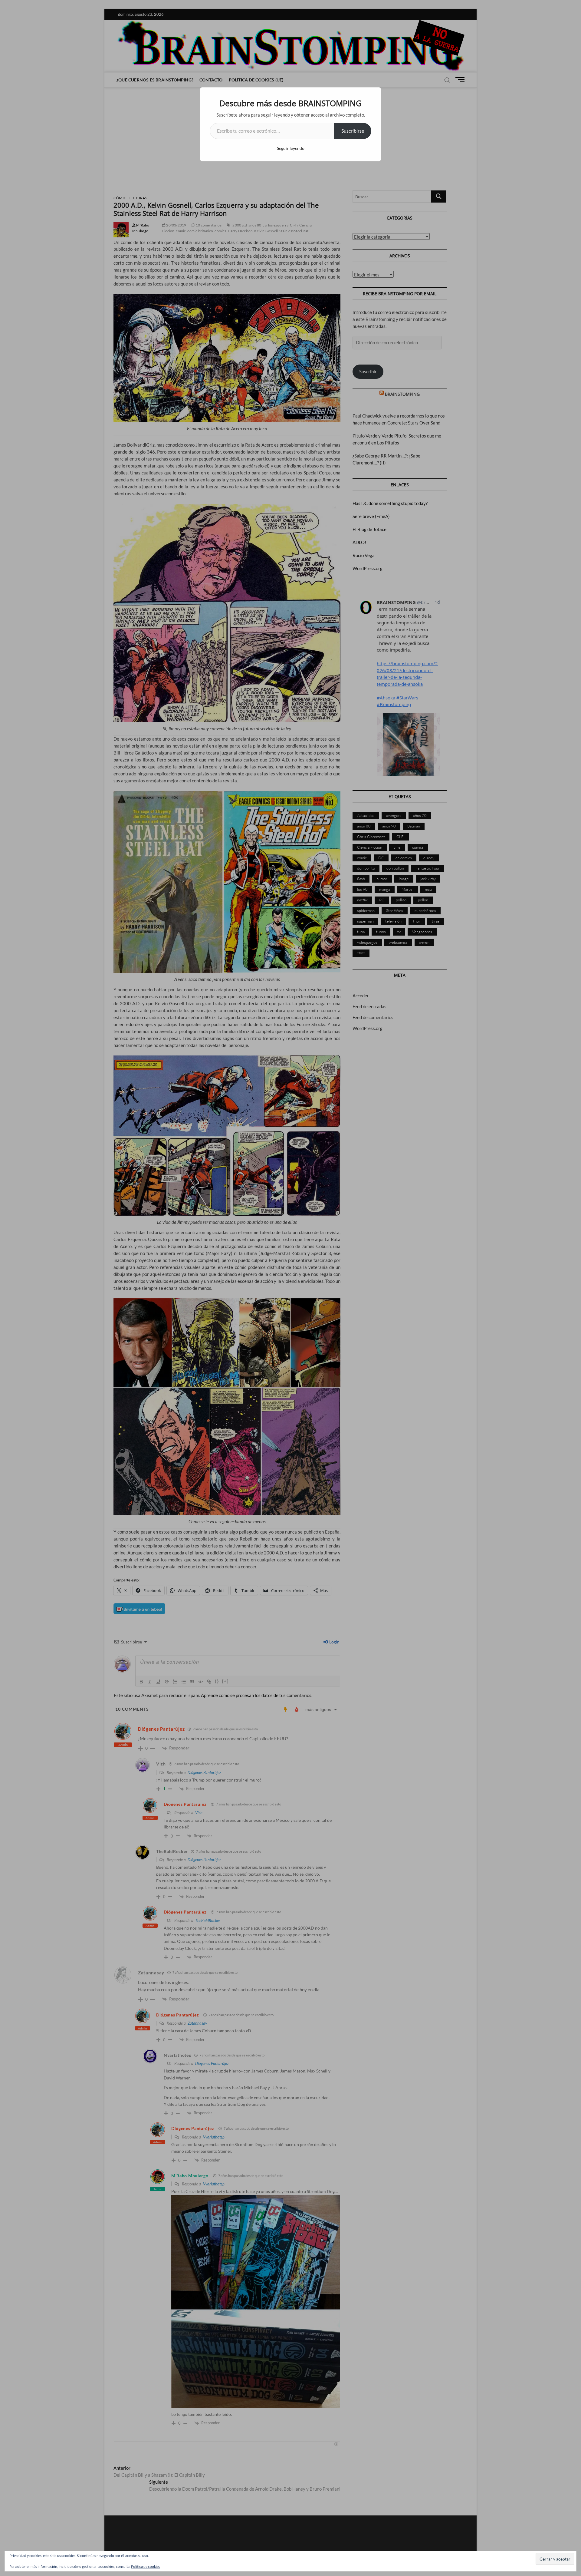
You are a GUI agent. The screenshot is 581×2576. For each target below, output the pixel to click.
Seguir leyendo (291, 148)
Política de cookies (146, 2566)
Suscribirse (353, 131)
